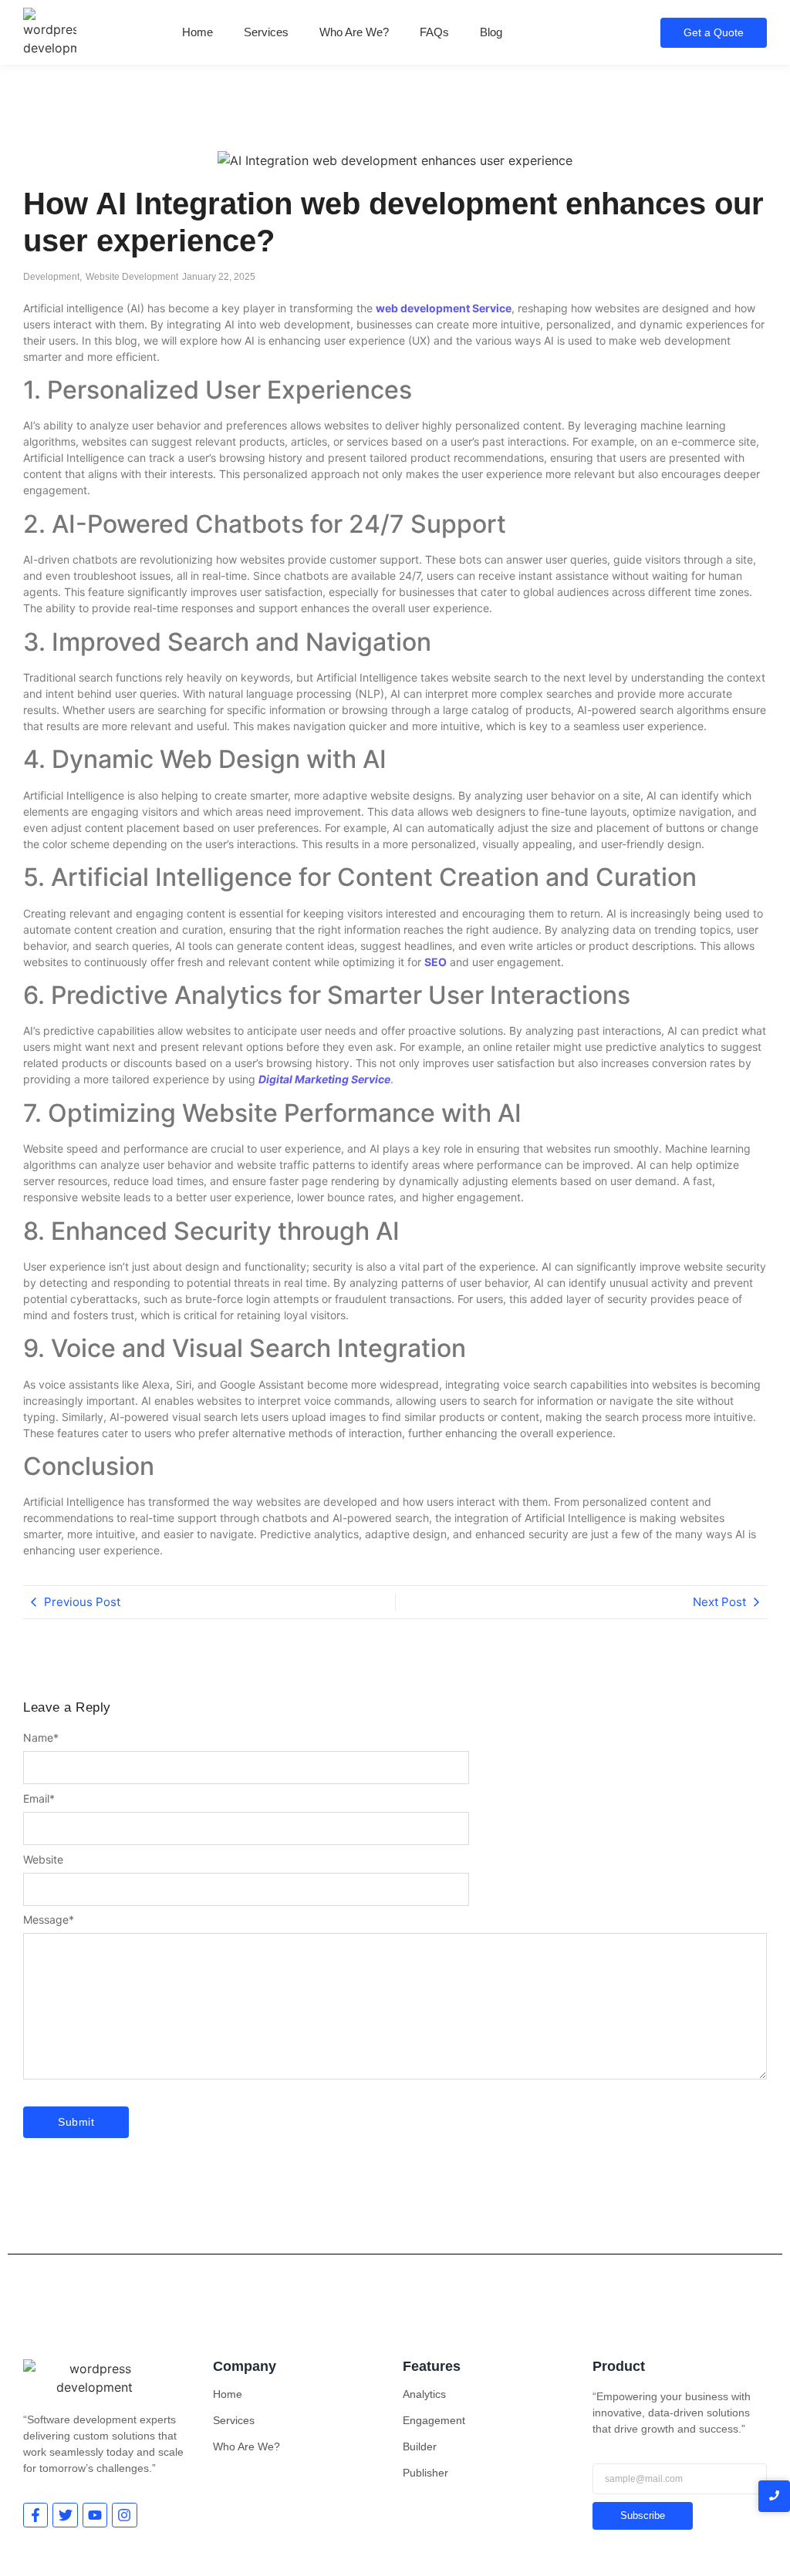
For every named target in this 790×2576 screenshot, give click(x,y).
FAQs (434, 32)
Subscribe (643, 2515)
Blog (491, 32)
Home (197, 32)
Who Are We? (354, 32)
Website (43, 1860)
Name (41, 1738)
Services (266, 32)
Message (49, 1920)
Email (39, 1799)
